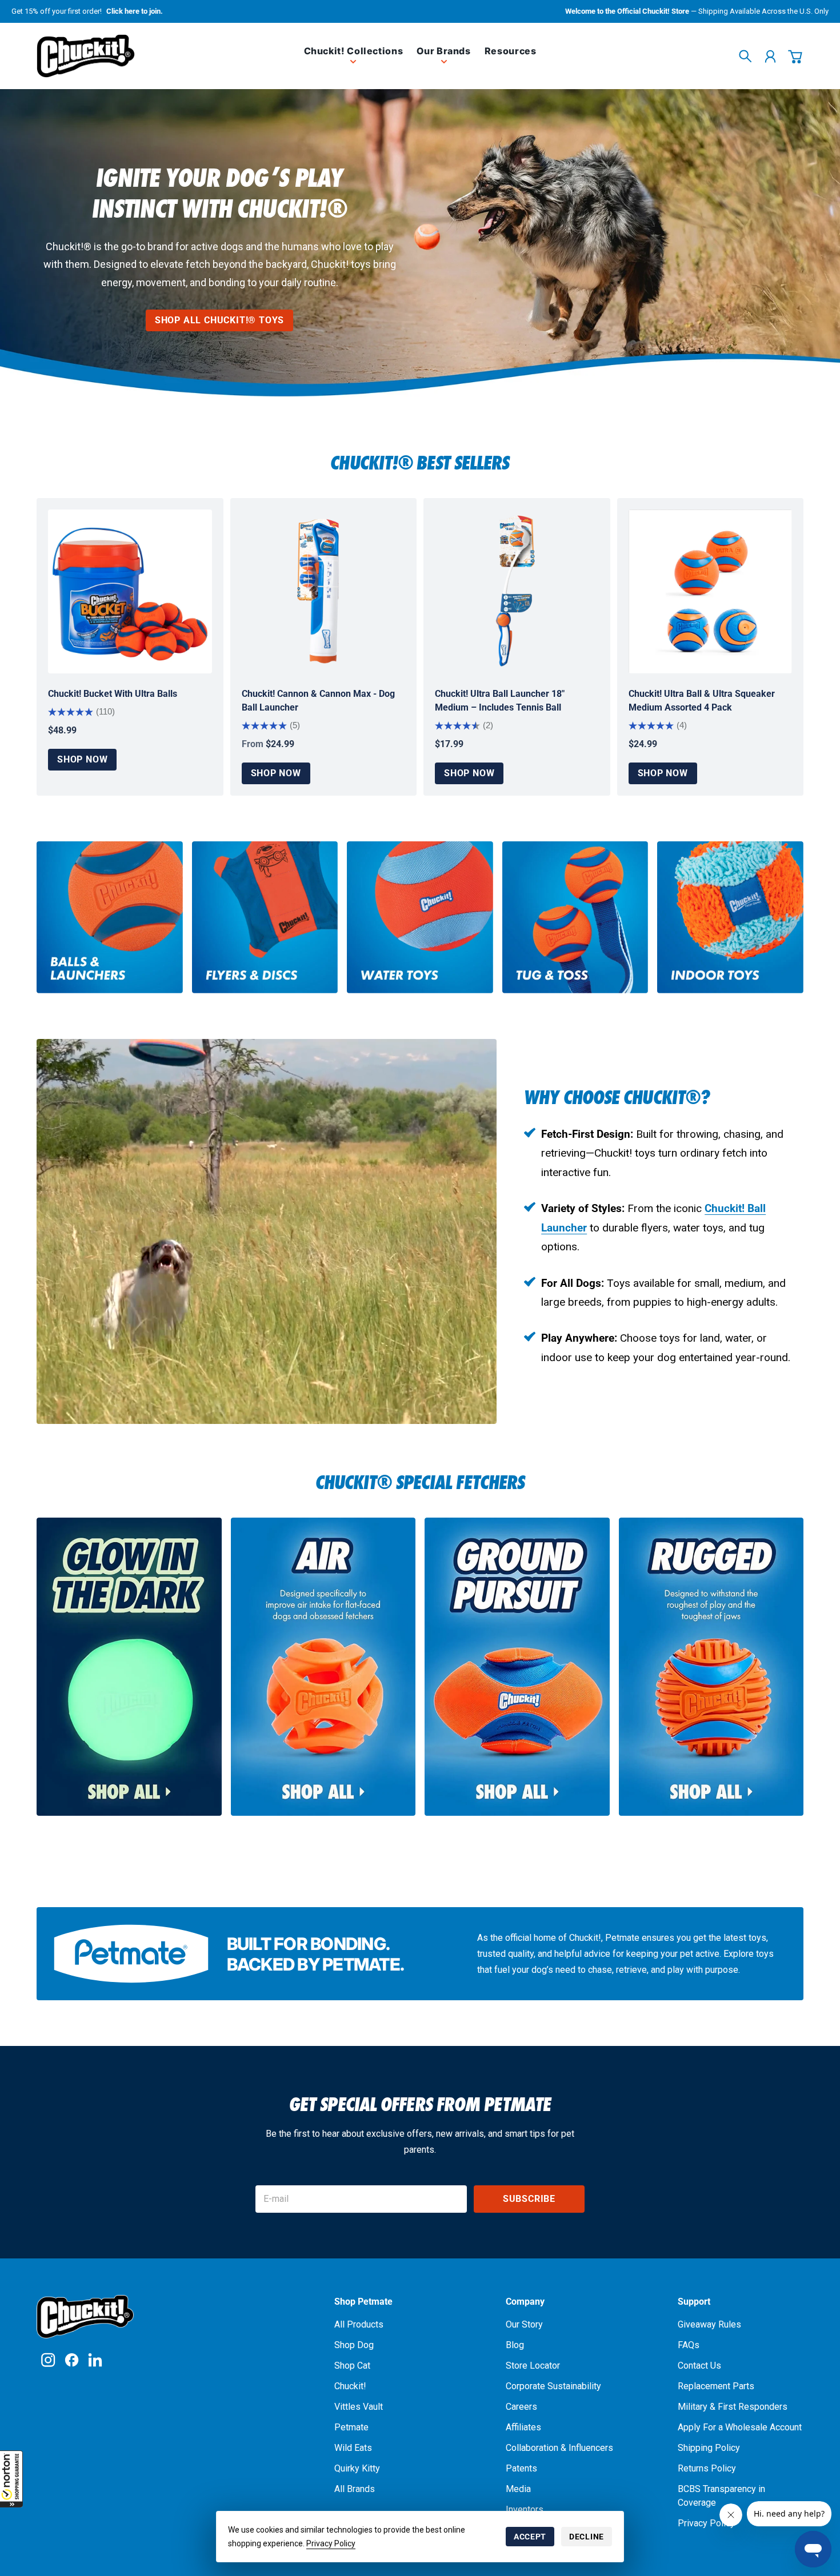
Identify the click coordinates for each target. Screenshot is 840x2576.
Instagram (48, 2360)
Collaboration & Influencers (559, 2448)
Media (518, 2489)
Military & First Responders (733, 2407)
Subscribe (529, 2199)
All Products (359, 2324)
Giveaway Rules (709, 2324)
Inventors (525, 2509)
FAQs (689, 2345)
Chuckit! (350, 2386)
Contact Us (699, 2366)
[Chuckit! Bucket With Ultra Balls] (130, 591)
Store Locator (533, 2366)
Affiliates (523, 2427)
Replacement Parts (716, 2386)
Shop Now (82, 759)
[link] (354, 60)
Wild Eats (353, 2448)
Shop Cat (352, 2366)
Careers (521, 2407)
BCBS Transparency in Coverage (721, 2496)
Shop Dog (354, 2345)
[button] (11, 2479)
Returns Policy (707, 2468)
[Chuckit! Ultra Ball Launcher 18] (517, 591)
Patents (521, 2468)
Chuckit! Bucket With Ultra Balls (113, 694)
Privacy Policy (331, 2543)
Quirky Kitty (357, 2468)
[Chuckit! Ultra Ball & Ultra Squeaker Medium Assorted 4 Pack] (711, 591)
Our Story (524, 2324)
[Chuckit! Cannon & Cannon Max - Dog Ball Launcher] (324, 591)
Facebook (72, 2360)
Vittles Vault (359, 2407)
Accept (530, 2537)
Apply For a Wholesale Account (740, 2427)
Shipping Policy (709, 2448)
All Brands (355, 2489)
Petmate (351, 2427)
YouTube (95, 2360)
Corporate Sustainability (553, 2386)
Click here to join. (135, 11)
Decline (587, 2537)
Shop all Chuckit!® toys (219, 320)
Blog (515, 2345)
